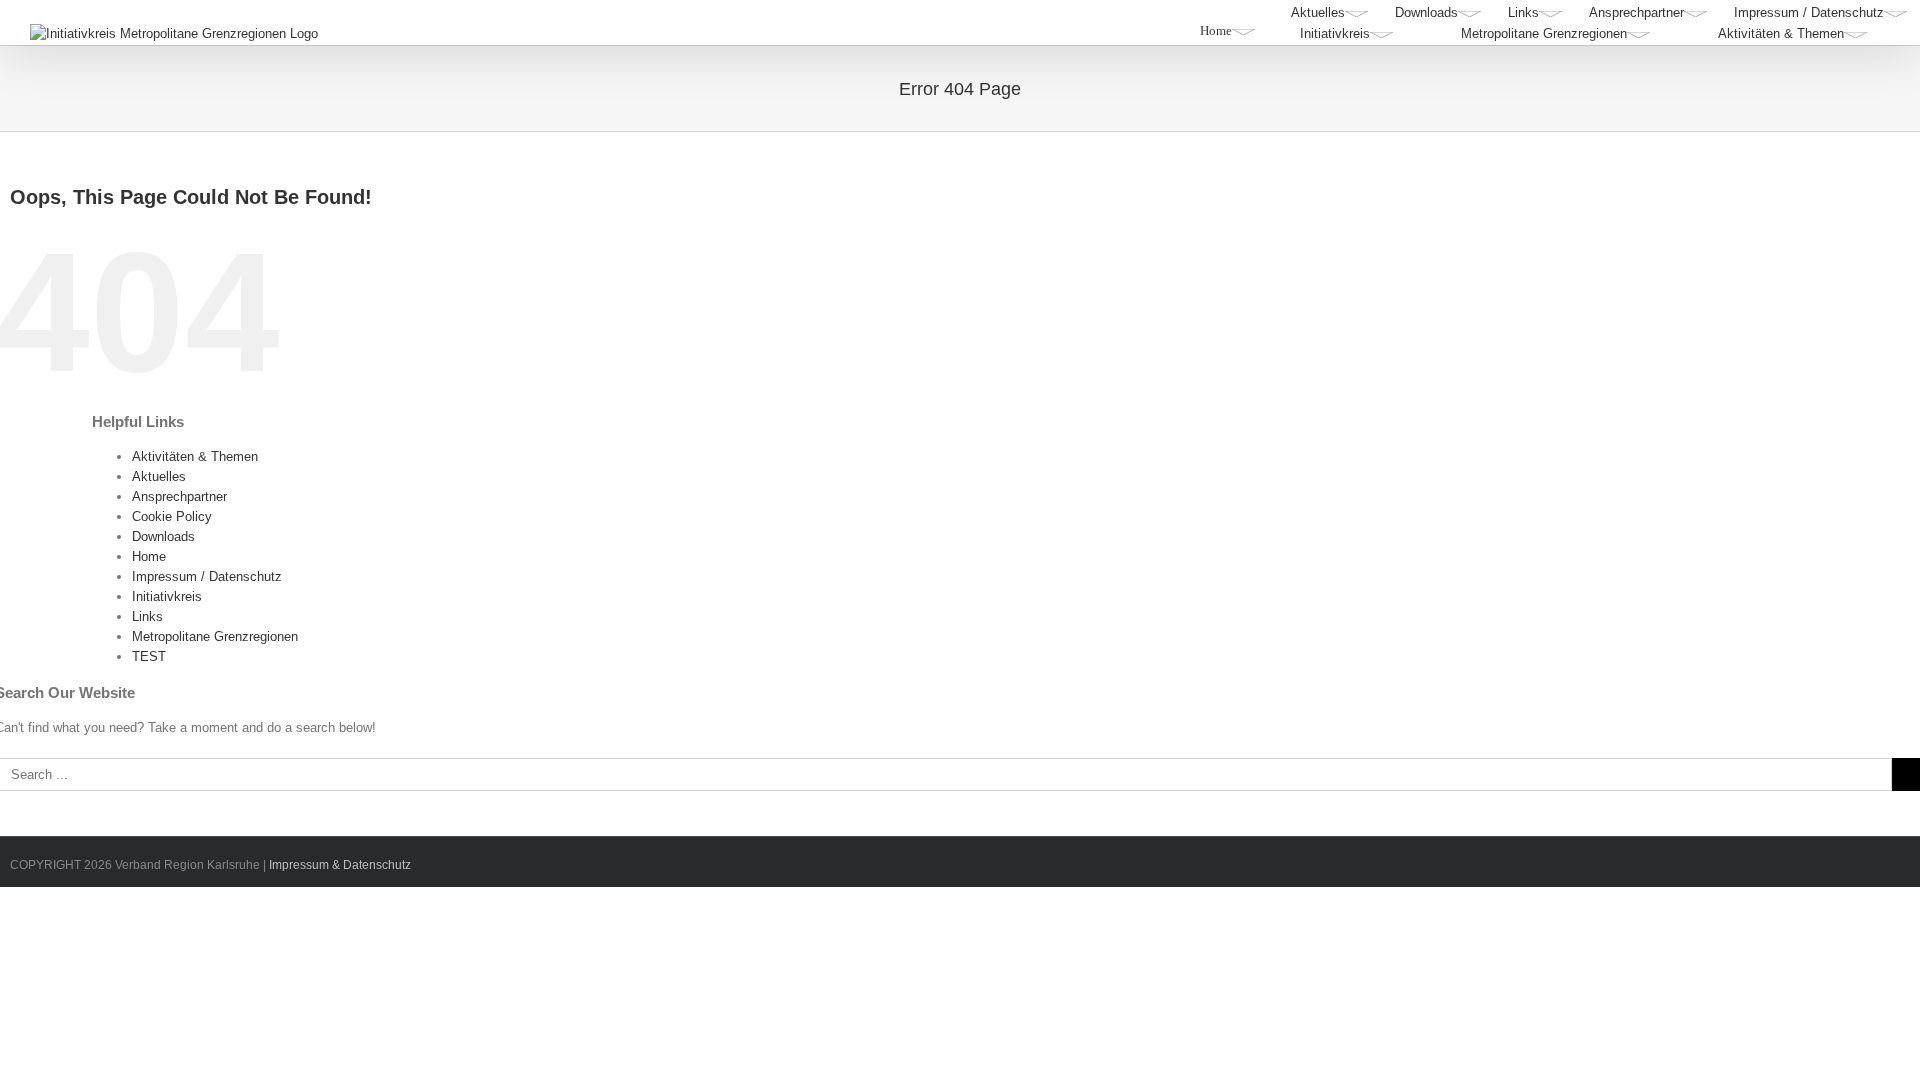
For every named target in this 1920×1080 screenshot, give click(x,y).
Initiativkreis (167, 596)
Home (149, 556)
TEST (149, 656)
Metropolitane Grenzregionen (215, 636)
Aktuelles (159, 476)
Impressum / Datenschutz (207, 576)
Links (147, 616)
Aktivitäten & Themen (195, 456)
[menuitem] (1329, 13)
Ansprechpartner (179, 496)
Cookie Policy (172, 516)
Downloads (163, 536)
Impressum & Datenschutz (340, 865)
